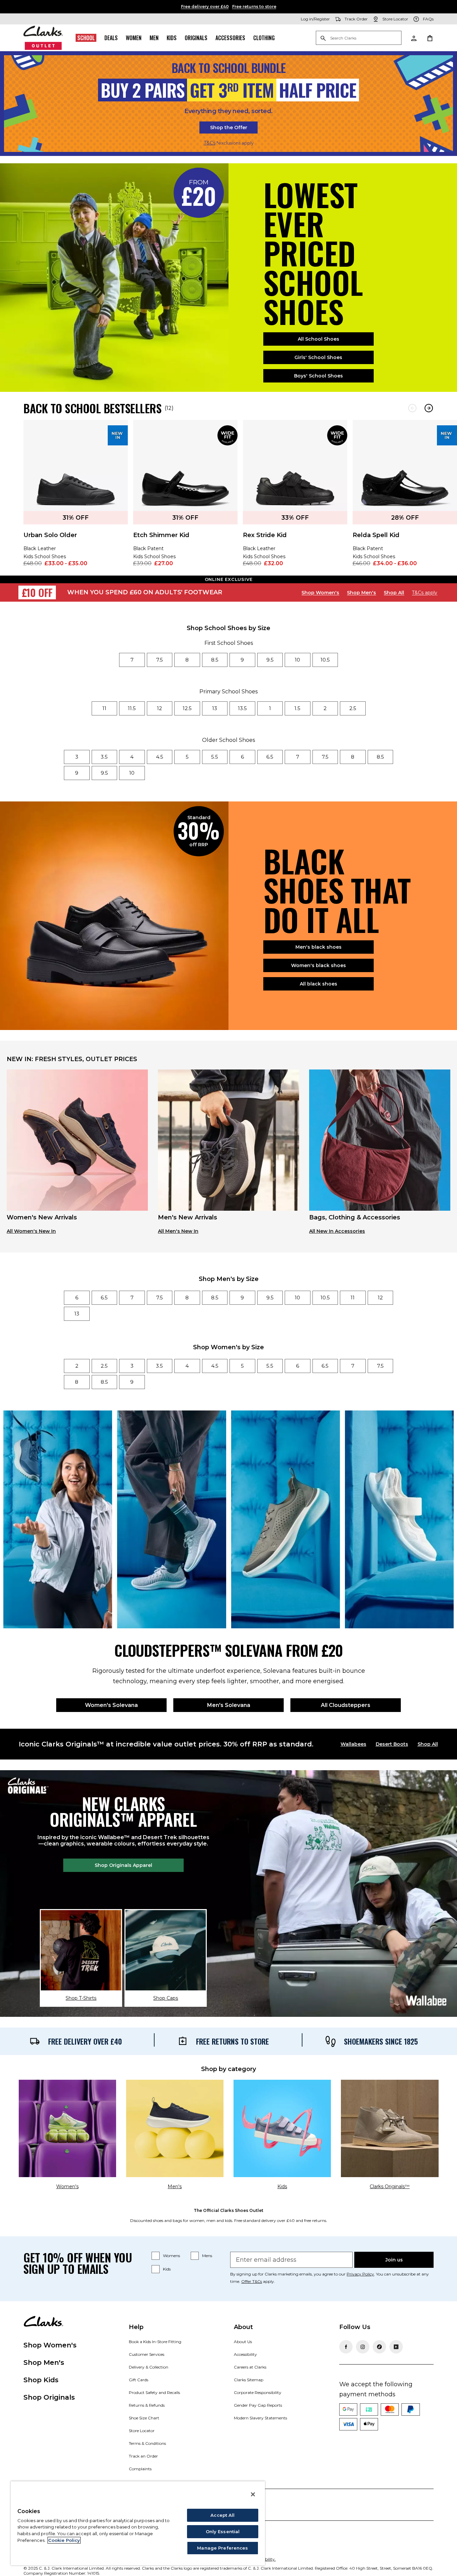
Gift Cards (139, 2380)
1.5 (297, 708)
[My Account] (414, 38)
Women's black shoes (318, 965)
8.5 (215, 660)
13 (215, 708)
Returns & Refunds (147, 2405)
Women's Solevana (111, 1705)
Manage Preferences (222, 2548)
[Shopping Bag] (430, 38)
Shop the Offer (229, 127)
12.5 (187, 708)
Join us (394, 2260)
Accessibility (245, 2354)
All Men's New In (178, 1231)
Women (134, 38)
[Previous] (412, 408)
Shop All (394, 593)
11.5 (132, 708)
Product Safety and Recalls (154, 2392)
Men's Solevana (229, 1705)
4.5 (160, 757)
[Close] (253, 2494)
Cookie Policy (64, 2540)
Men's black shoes (318, 947)
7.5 (160, 660)
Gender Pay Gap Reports (258, 2405)
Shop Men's (361, 593)
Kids (172, 38)
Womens (171, 2256)
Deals (111, 38)
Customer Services (147, 2354)
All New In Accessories (337, 1231)
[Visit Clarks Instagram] (363, 2347)
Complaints (140, 2469)
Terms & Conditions (147, 2443)
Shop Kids (41, 2380)
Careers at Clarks (250, 2367)
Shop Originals (49, 2397)
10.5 (325, 660)
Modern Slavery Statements (260, 2418)
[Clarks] (43, 38)
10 (297, 660)
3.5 (104, 757)
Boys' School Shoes (318, 376)
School (86, 38)
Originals (196, 38)
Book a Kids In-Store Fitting (155, 2342)
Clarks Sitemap (249, 2380)
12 (159, 708)
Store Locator (142, 2431)
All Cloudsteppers (346, 1705)
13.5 (242, 708)
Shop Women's (320, 593)
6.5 (270, 757)
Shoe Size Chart (144, 2418)
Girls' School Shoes (318, 357)
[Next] (429, 408)
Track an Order (143, 2456)
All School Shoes (318, 339)
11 (104, 708)
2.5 (353, 708)
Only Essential (223, 2531)
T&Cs (210, 143)
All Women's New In (31, 1231)
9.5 (270, 660)
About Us (243, 2342)
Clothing (264, 38)
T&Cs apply (425, 593)
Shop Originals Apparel (123, 1865)
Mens (207, 2256)
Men (154, 38)
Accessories (230, 38)
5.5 (215, 757)
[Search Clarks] (359, 38)
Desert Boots (392, 1744)
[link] (76, 498)
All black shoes (318, 984)
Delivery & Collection (149, 2367)
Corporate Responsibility (258, 2392)
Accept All (222, 2515)
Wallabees (353, 1744)
